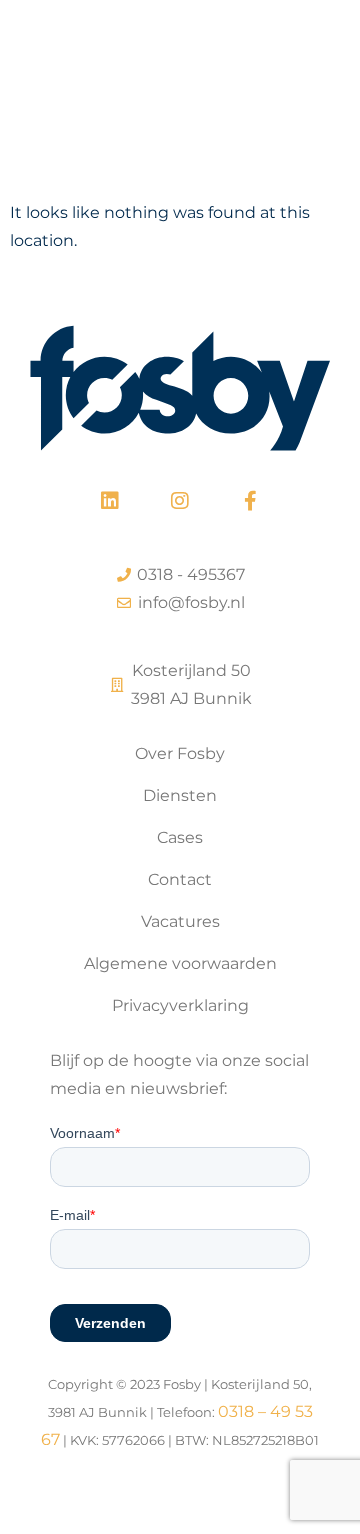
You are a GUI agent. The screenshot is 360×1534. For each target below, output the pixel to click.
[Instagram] (180, 501)
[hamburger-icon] (317, 70)
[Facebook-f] (250, 501)
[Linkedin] (110, 501)
